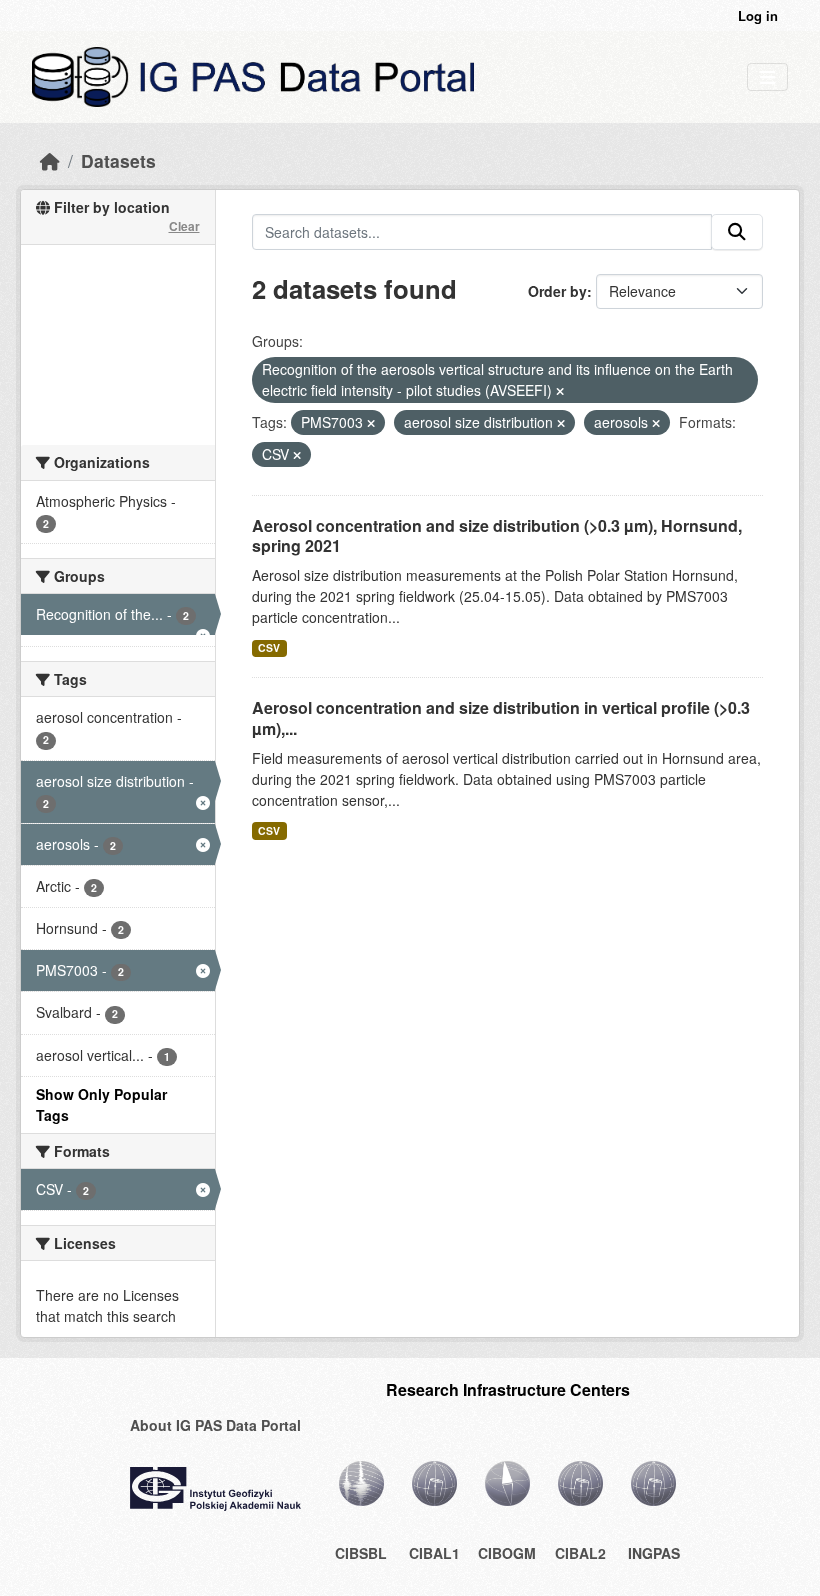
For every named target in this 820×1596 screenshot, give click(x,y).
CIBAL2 (580, 1553)
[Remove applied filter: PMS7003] (371, 423)
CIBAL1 (434, 1553)
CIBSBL (361, 1553)
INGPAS (654, 1553)
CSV (269, 647)
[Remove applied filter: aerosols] (656, 423)
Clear (184, 226)
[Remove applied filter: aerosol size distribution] (561, 423)
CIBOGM (507, 1553)
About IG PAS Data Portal (215, 1425)
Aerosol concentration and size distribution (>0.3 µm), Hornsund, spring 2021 (497, 536)
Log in (758, 15)
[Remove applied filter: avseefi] (560, 391)
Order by (557, 291)
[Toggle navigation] (767, 77)
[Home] (50, 160)
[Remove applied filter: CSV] (297, 455)
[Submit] (737, 232)
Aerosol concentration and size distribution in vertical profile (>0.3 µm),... (501, 718)
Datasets (118, 160)
